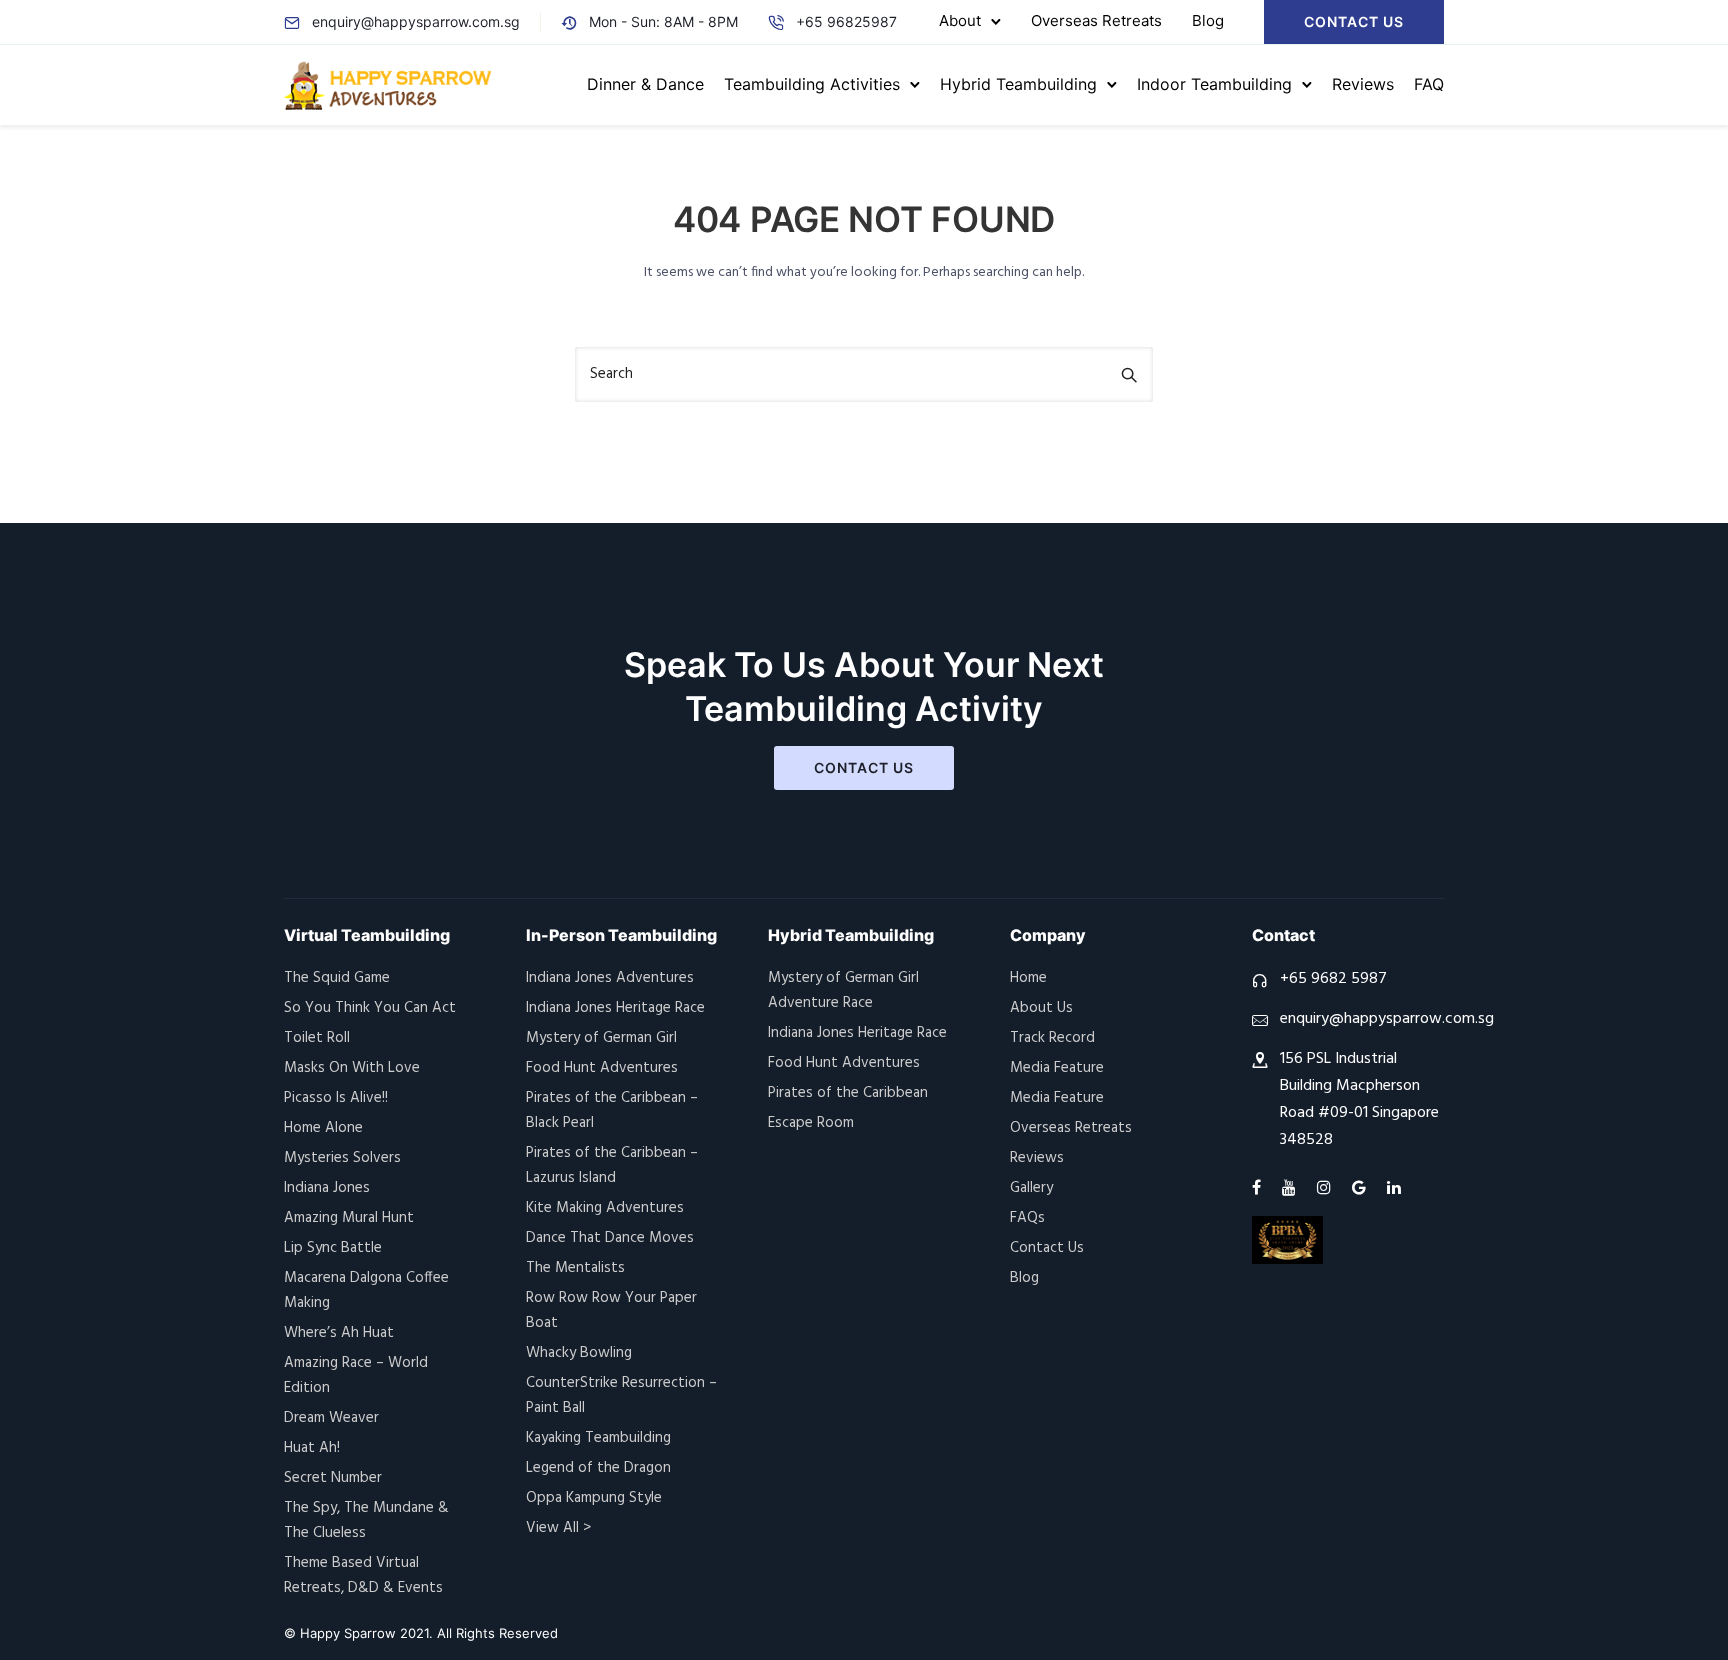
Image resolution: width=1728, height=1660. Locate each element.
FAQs (1027, 1218)
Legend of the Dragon (598, 1468)
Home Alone (323, 1128)
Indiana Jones (327, 1188)
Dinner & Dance (645, 84)
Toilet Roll (317, 1038)
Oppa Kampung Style (594, 1498)
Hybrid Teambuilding (1018, 84)
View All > (558, 1528)
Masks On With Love (352, 1068)
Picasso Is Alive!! (336, 1098)
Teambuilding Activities (812, 84)
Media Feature (1057, 1068)
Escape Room (811, 1123)
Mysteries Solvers (342, 1158)
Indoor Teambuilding (1214, 84)
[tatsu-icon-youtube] (1292, 1187)
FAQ (1429, 84)
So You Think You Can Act (370, 1008)
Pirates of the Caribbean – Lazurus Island (612, 1165)
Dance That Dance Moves (610, 1238)
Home (1028, 978)
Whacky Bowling (579, 1353)
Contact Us (1354, 21)
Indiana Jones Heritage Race (615, 1008)
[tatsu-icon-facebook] (1259, 1187)
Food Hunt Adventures (602, 1068)
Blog (1208, 20)
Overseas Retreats (1096, 20)
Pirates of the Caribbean (848, 1093)
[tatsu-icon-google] (1362, 1187)
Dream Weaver (331, 1418)
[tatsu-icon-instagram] (1327, 1187)
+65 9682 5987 (1333, 979)
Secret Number (333, 1478)
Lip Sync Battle (333, 1248)
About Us (1041, 1008)
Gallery (1031, 1188)
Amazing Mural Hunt (349, 1218)
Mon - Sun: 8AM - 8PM (663, 21)
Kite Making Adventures (605, 1208)
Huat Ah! (312, 1448)
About (960, 20)
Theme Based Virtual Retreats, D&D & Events (363, 1575)
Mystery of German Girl (601, 1038)
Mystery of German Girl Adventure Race (843, 990)
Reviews (1363, 84)
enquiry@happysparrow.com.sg (416, 21)
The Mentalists (575, 1268)
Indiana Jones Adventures (610, 978)
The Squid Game (337, 978)
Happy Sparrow (348, 1633)
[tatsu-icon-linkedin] (1394, 1187)
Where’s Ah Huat (339, 1333)
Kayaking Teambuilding (598, 1438)
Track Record (1052, 1038)
